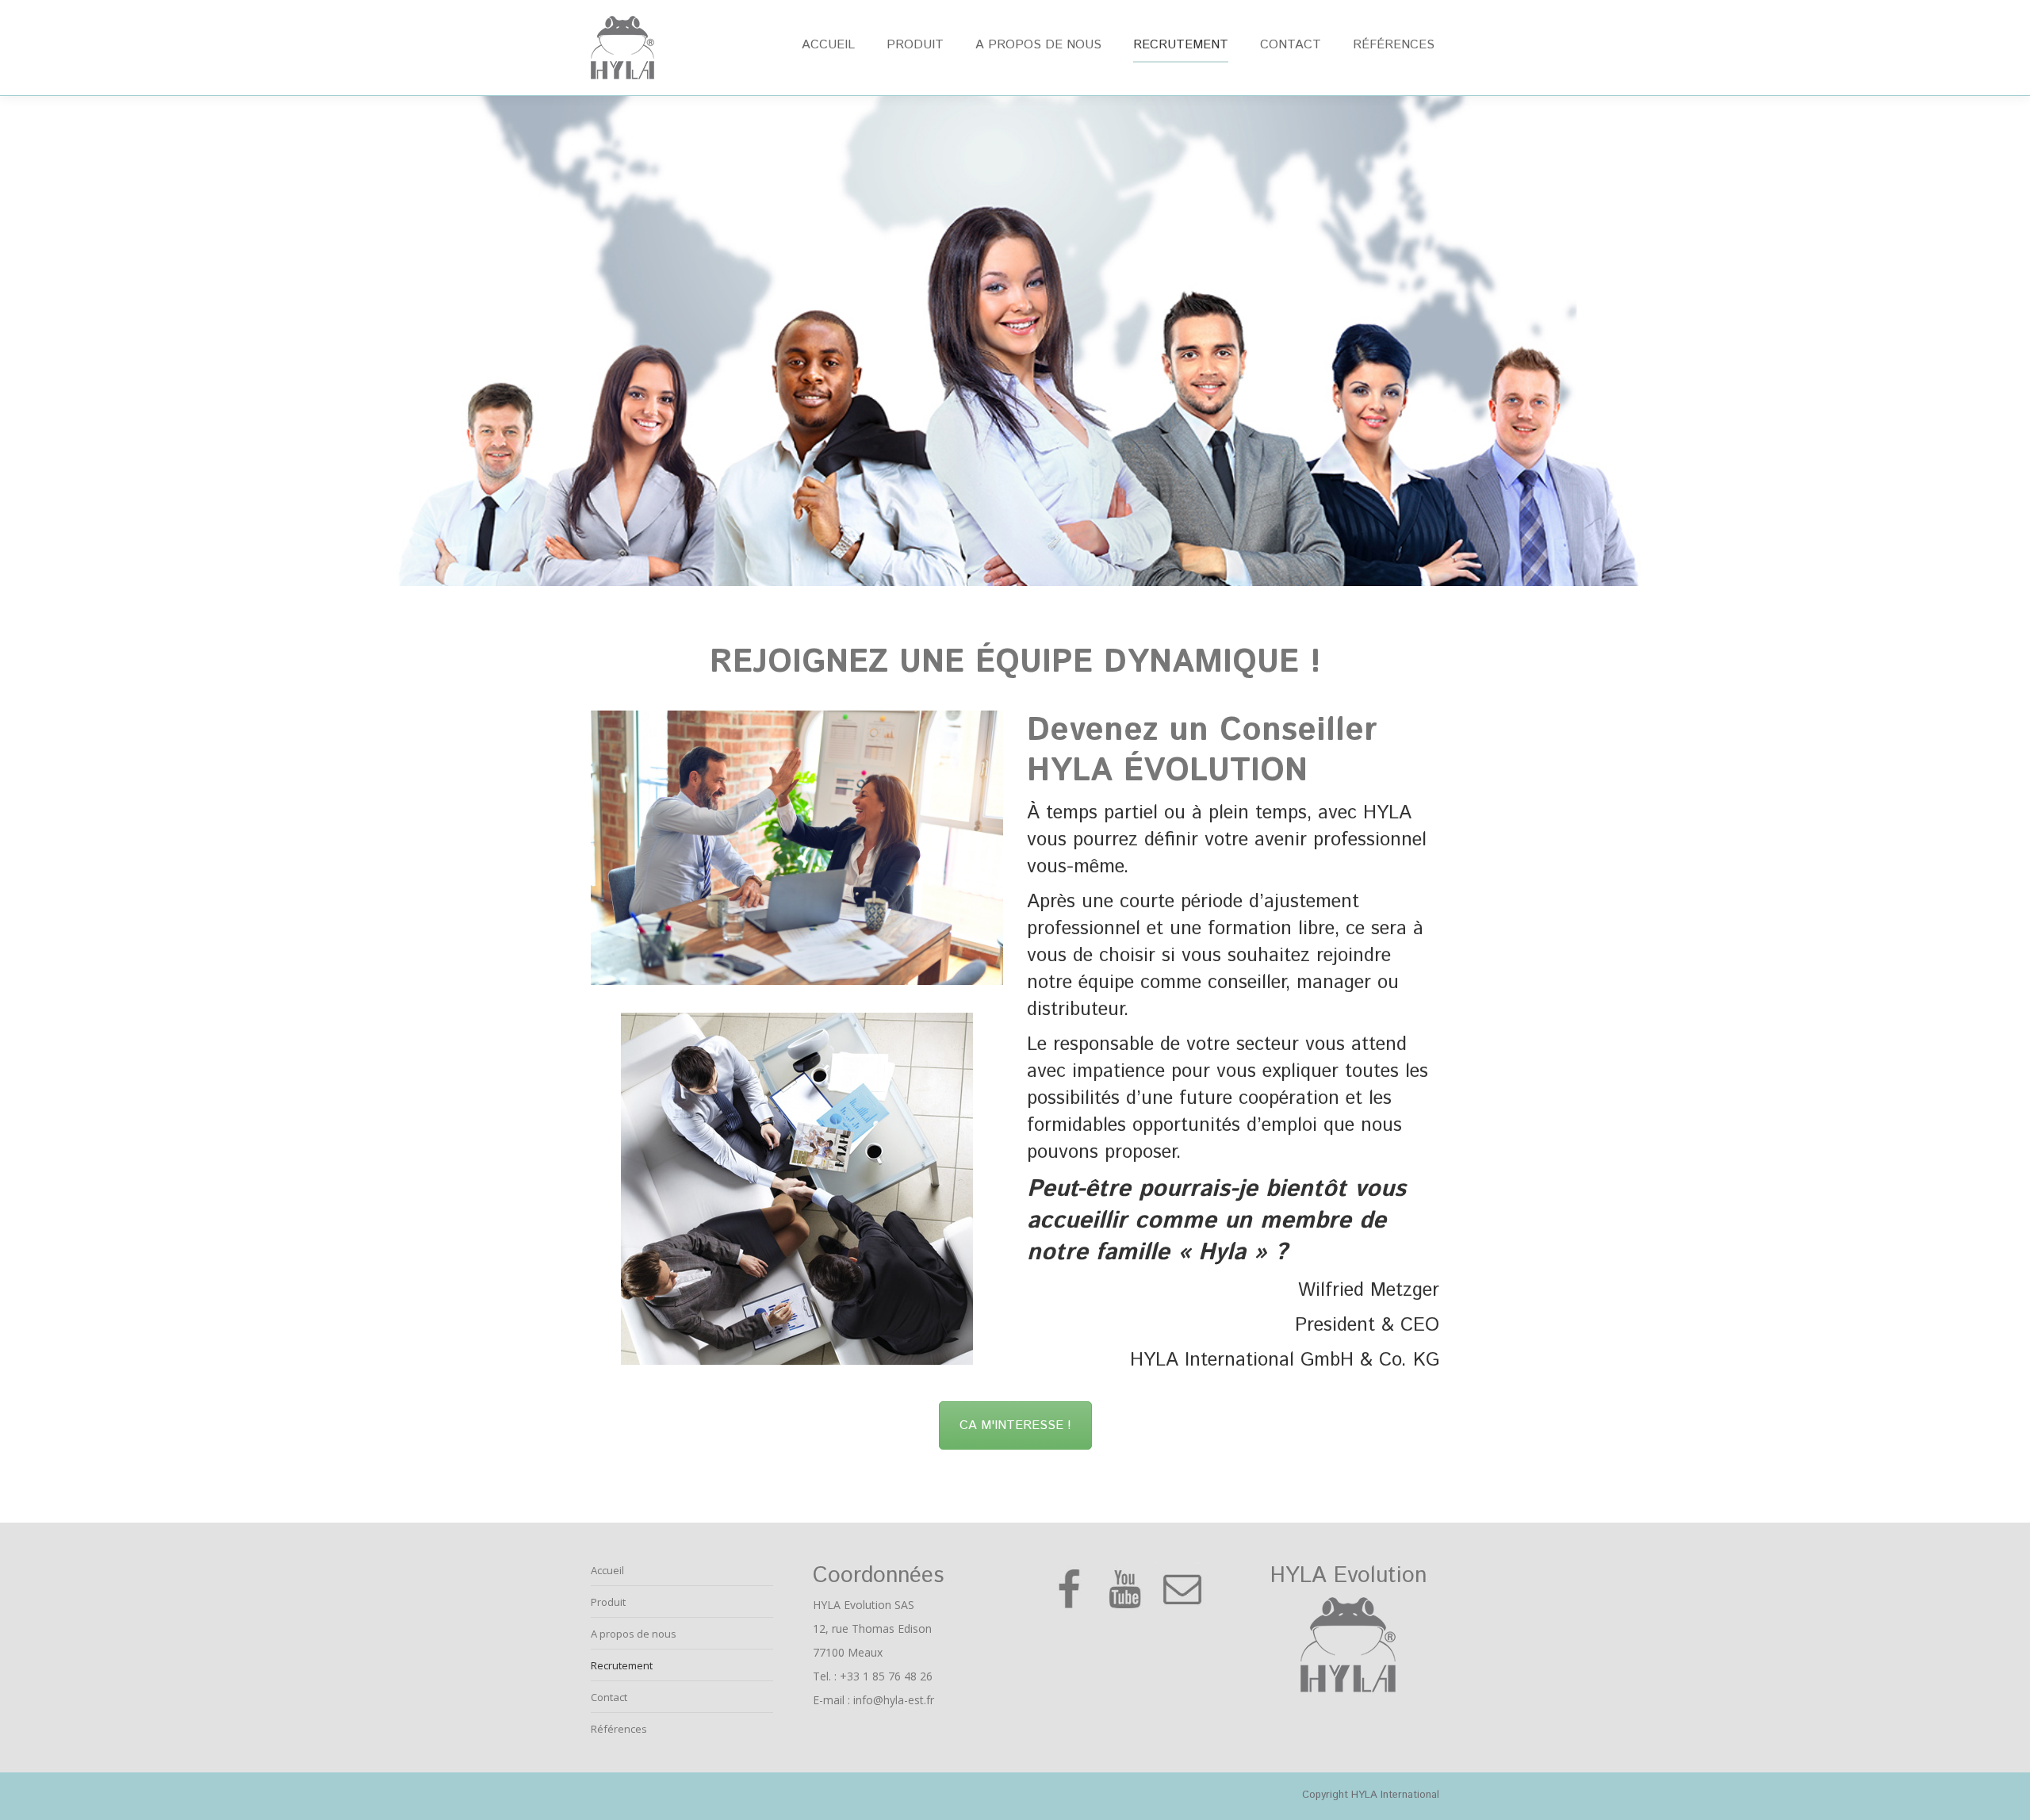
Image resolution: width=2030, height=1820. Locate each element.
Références (619, 1729)
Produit (608, 1602)
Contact (609, 1697)
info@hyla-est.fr (894, 1700)
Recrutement (622, 1665)
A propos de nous (634, 1634)
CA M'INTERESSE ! (1015, 1425)
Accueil (607, 1570)
